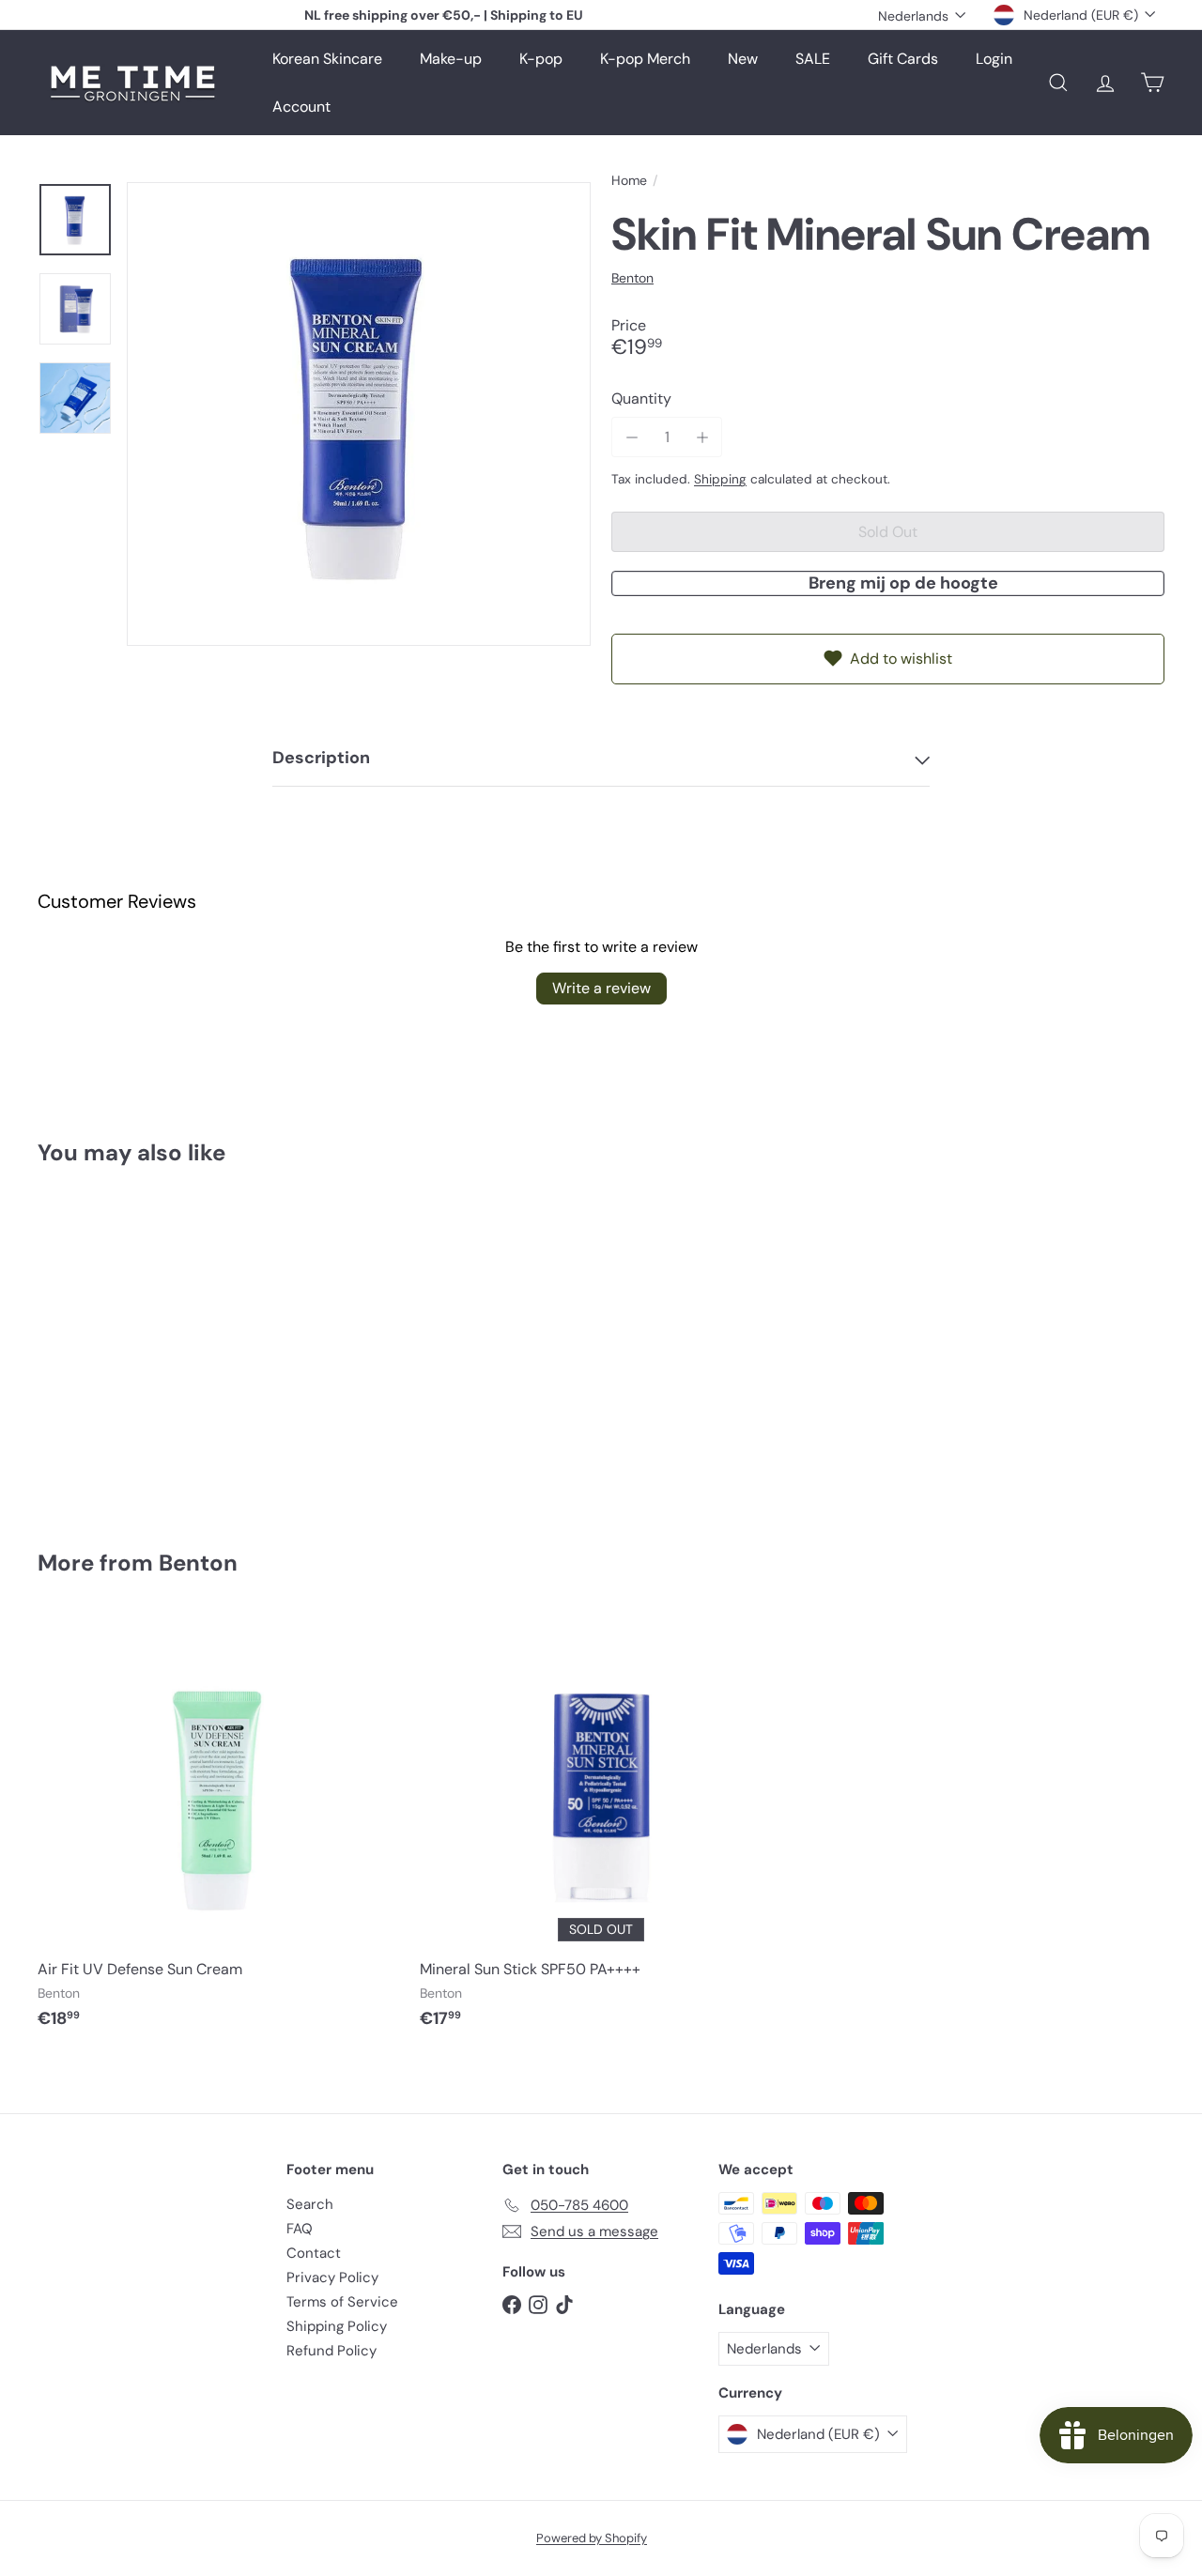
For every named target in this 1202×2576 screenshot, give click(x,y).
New (743, 59)
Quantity (641, 399)
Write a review (601, 988)
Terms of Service (342, 2302)
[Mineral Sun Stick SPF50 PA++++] (601, 1832)
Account (301, 107)
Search (310, 2204)
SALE (813, 59)
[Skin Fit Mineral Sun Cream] (123, 1344)
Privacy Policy (332, 2277)
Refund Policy (331, 2351)
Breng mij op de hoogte (903, 583)
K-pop (541, 59)
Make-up (451, 59)
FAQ (300, 2229)
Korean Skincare (327, 59)
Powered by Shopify (592, 2538)
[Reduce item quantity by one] (632, 437)
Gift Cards (903, 59)
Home (629, 181)
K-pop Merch (645, 59)
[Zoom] (359, 414)
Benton (198, 1563)
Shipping (720, 479)
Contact (314, 2253)
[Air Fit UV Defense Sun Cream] (219, 1832)
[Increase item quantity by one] (702, 437)
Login (994, 59)
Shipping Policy (337, 2326)
